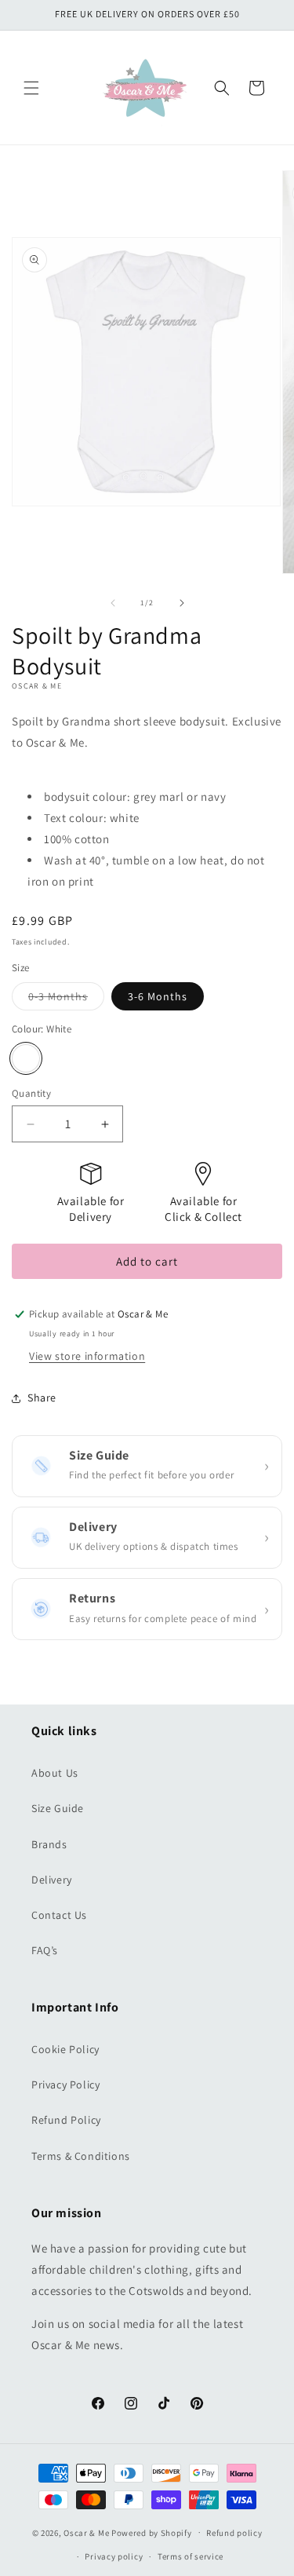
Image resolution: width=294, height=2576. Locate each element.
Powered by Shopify (152, 2532)
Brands (49, 1844)
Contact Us (59, 1915)
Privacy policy (114, 2556)
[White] (26, 1058)
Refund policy (234, 2533)
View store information (87, 1356)
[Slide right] (182, 603)
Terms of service (191, 2556)
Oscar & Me (86, 2532)
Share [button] (42, 1398)
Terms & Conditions (81, 2156)
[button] (31, 88)
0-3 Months (66, 999)
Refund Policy (66, 2120)
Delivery (52, 1880)
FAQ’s (45, 1950)
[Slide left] (113, 603)
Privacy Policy (65, 2085)
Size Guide (58, 1808)
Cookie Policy (65, 2049)
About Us (55, 1773)
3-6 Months (158, 996)
